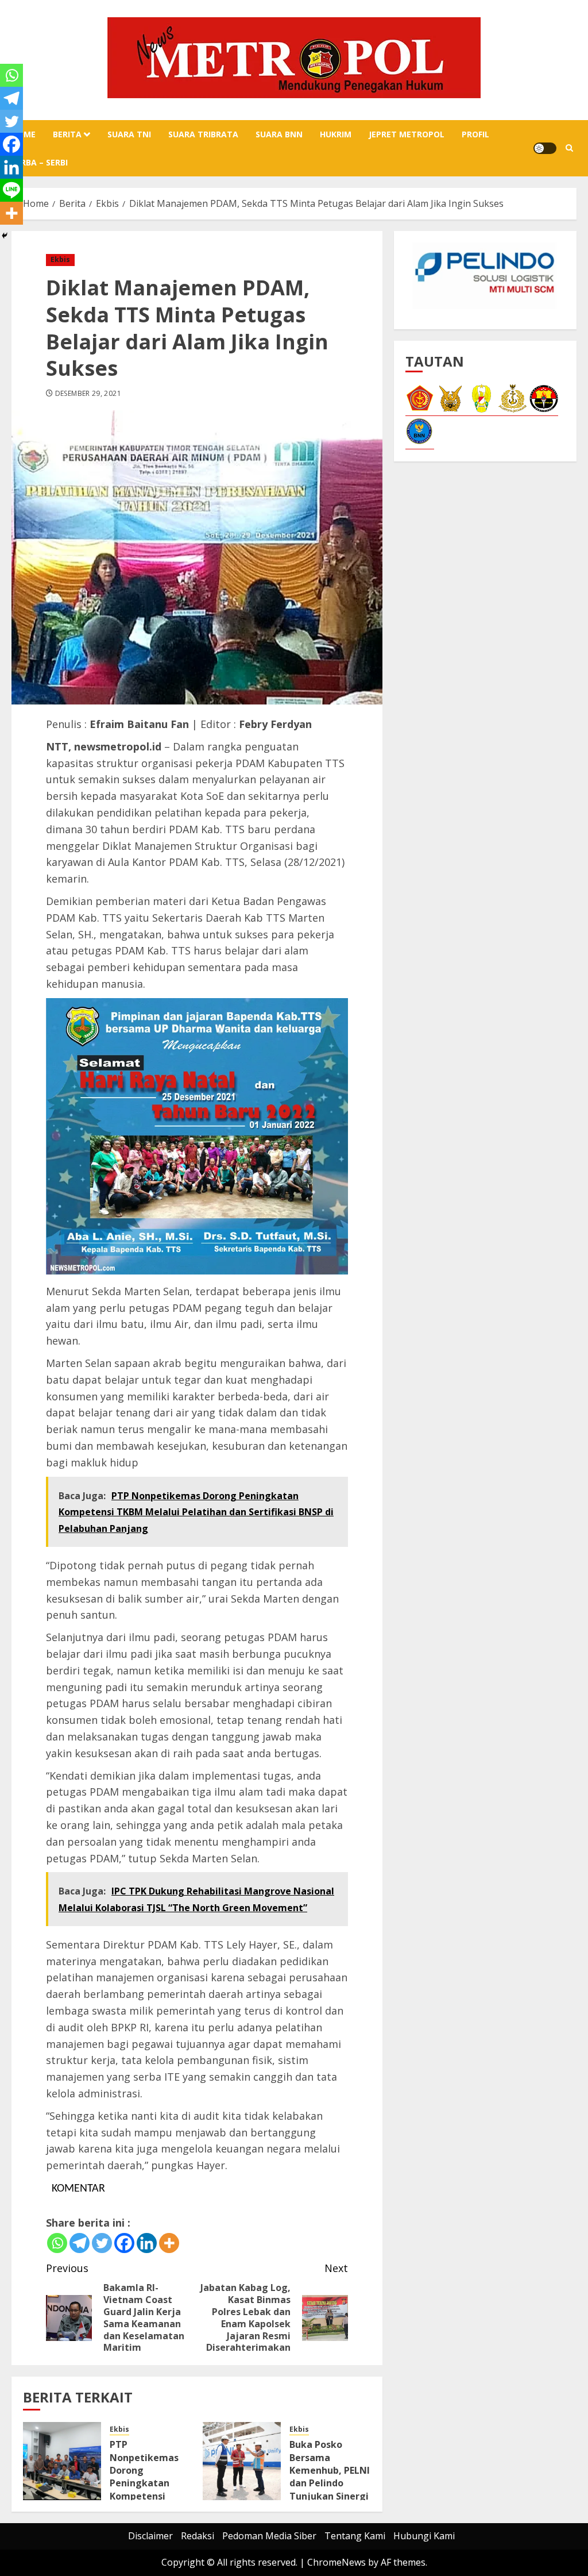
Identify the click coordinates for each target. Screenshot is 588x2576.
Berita (67, 134)
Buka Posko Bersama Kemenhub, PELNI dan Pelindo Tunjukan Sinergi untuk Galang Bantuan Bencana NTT (330, 2490)
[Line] (11, 190)
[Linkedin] (147, 2243)
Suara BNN (279, 134)
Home (24, 134)
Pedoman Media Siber (269, 2536)
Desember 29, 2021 (88, 394)
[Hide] (5, 236)
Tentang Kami (355, 2536)
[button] (569, 148)
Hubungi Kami (424, 2536)
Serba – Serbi (40, 162)
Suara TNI (129, 134)
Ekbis (60, 259)
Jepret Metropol (407, 134)
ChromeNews (336, 2562)
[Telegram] (80, 2243)
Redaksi (198, 2536)
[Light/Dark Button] (545, 148)
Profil (475, 134)
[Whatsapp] (57, 2243)
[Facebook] (124, 2243)
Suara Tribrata (203, 134)
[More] (169, 2243)
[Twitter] (102, 2243)
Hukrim (336, 134)
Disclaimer (150, 2536)
